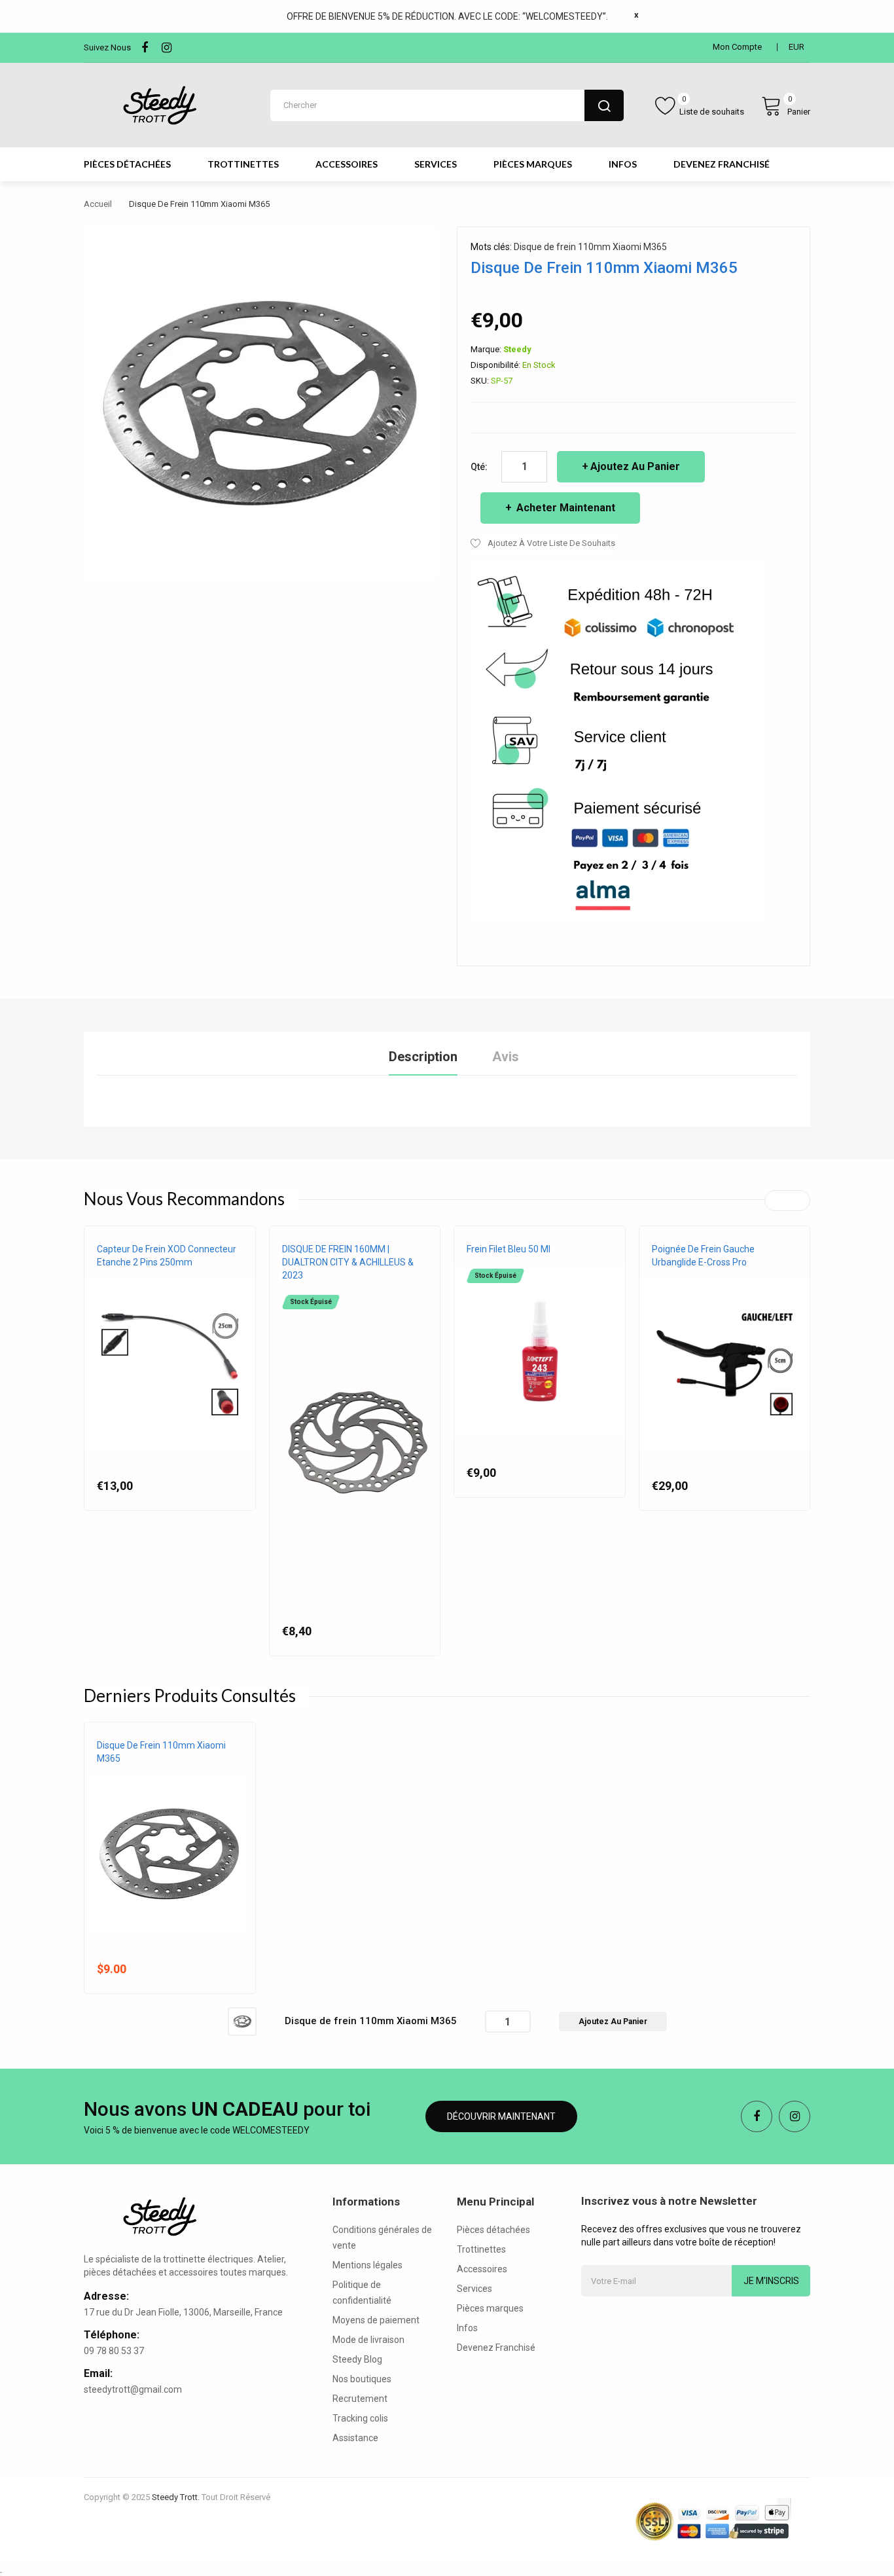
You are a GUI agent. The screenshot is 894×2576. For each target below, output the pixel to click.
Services (474, 2289)
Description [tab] (423, 1057)
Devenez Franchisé (496, 2348)
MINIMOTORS (306, 1288)
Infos (467, 2328)
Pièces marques (490, 2308)
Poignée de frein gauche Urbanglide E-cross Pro (703, 1256)
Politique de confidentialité (362, 2293)
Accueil (98, 204)
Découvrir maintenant (501, 2116)
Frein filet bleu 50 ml (509, 1249)
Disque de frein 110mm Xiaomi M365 (590, 247)
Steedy (517, 349)
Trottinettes (481, 2249)
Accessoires (482, 2269)
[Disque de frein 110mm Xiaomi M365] (242, 2021)
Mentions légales (367, 2265)
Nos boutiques (362, 2379)
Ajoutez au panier (635, 466)
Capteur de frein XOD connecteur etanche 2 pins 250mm (167, 1256)
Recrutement (360, 2399)
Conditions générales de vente (382, 2238)
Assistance (355, 2438)
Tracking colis (360, 2418)
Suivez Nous (107, 47)
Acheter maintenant (564, 508)
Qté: (479, 467)
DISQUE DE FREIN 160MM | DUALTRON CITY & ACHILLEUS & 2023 (348, 1262)
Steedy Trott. (176, 2497)
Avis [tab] (506, 1057)
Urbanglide (675, 1275)
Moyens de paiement (376, 2320)
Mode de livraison (368, 2340)
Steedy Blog (357, 2359)
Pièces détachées (493, 2230)
